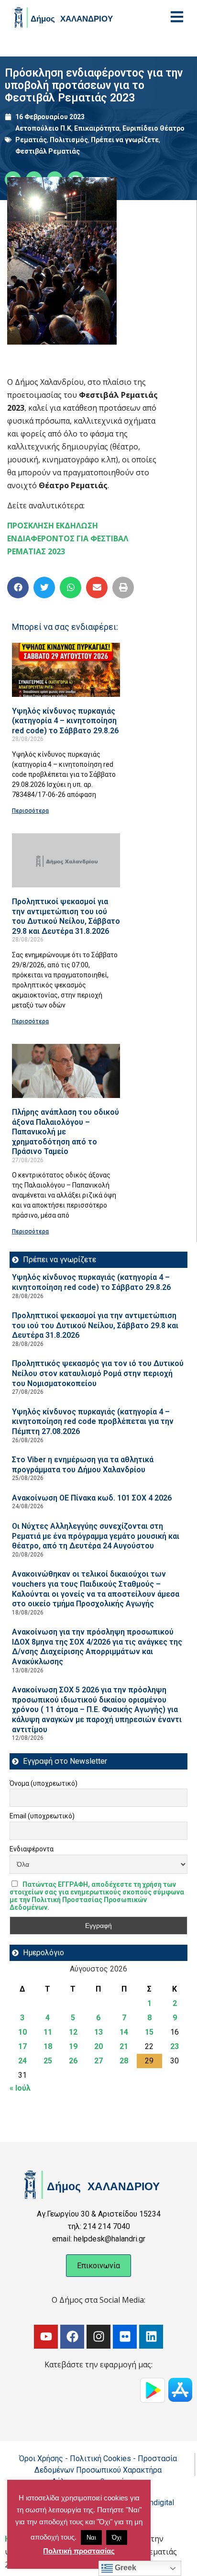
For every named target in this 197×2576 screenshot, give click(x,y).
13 (98, 2032)
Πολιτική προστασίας (79, 2551)
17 (22, 2046)
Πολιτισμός (69, 140)
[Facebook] (72, 2337)
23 (175, 2046)
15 (149, 2032)
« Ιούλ (20, 2088)
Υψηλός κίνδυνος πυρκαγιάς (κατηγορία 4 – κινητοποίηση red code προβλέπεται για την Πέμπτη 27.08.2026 (93, 1422)
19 (73, 2046)
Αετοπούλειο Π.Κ (43, 128)
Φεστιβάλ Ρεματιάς (48, 151)
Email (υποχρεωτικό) (42, 1816)
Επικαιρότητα (97, 128)
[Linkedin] (151, 2337)
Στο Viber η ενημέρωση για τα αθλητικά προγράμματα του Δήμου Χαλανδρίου (83, 1465)
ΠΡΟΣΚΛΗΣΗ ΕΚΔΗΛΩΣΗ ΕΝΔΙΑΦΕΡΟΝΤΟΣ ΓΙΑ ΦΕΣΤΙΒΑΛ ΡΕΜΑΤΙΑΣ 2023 (68, 538)
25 (48, 2061)
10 (22, 2032)
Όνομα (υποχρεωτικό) (44, 1783)
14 (124, 2032)
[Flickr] (125, 2337)
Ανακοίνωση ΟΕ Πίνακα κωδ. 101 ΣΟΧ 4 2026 (92, 1498)
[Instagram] (98, 2337)
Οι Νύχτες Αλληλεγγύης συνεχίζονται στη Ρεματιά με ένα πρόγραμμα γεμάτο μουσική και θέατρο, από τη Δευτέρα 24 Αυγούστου (96, 1536)
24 (22, 2061)
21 (124, 2046)
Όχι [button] (117, 2537)
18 (48, 2046)
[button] (18, 588)
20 (98, 2046)
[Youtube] (46, 2337)
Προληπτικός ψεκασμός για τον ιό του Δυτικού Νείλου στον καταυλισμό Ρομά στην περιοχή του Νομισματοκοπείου (98, 1373)
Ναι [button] (91, 2537)
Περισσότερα (30, 811)
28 (124, 2061)
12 (73, 2032)
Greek (125, 2568)
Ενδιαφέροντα (32, 1849)
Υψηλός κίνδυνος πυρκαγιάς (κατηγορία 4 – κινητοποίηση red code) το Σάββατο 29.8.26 (65, 721)
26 (73, 2061)
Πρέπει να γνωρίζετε (125, 140)
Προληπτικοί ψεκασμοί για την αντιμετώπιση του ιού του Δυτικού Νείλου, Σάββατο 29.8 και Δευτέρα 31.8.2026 (66, 916)
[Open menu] (177, 17)
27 (98, 2061)
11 (48, 2032)
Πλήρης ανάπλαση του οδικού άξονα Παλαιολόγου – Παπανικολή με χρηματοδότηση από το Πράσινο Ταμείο (66, 1132)
